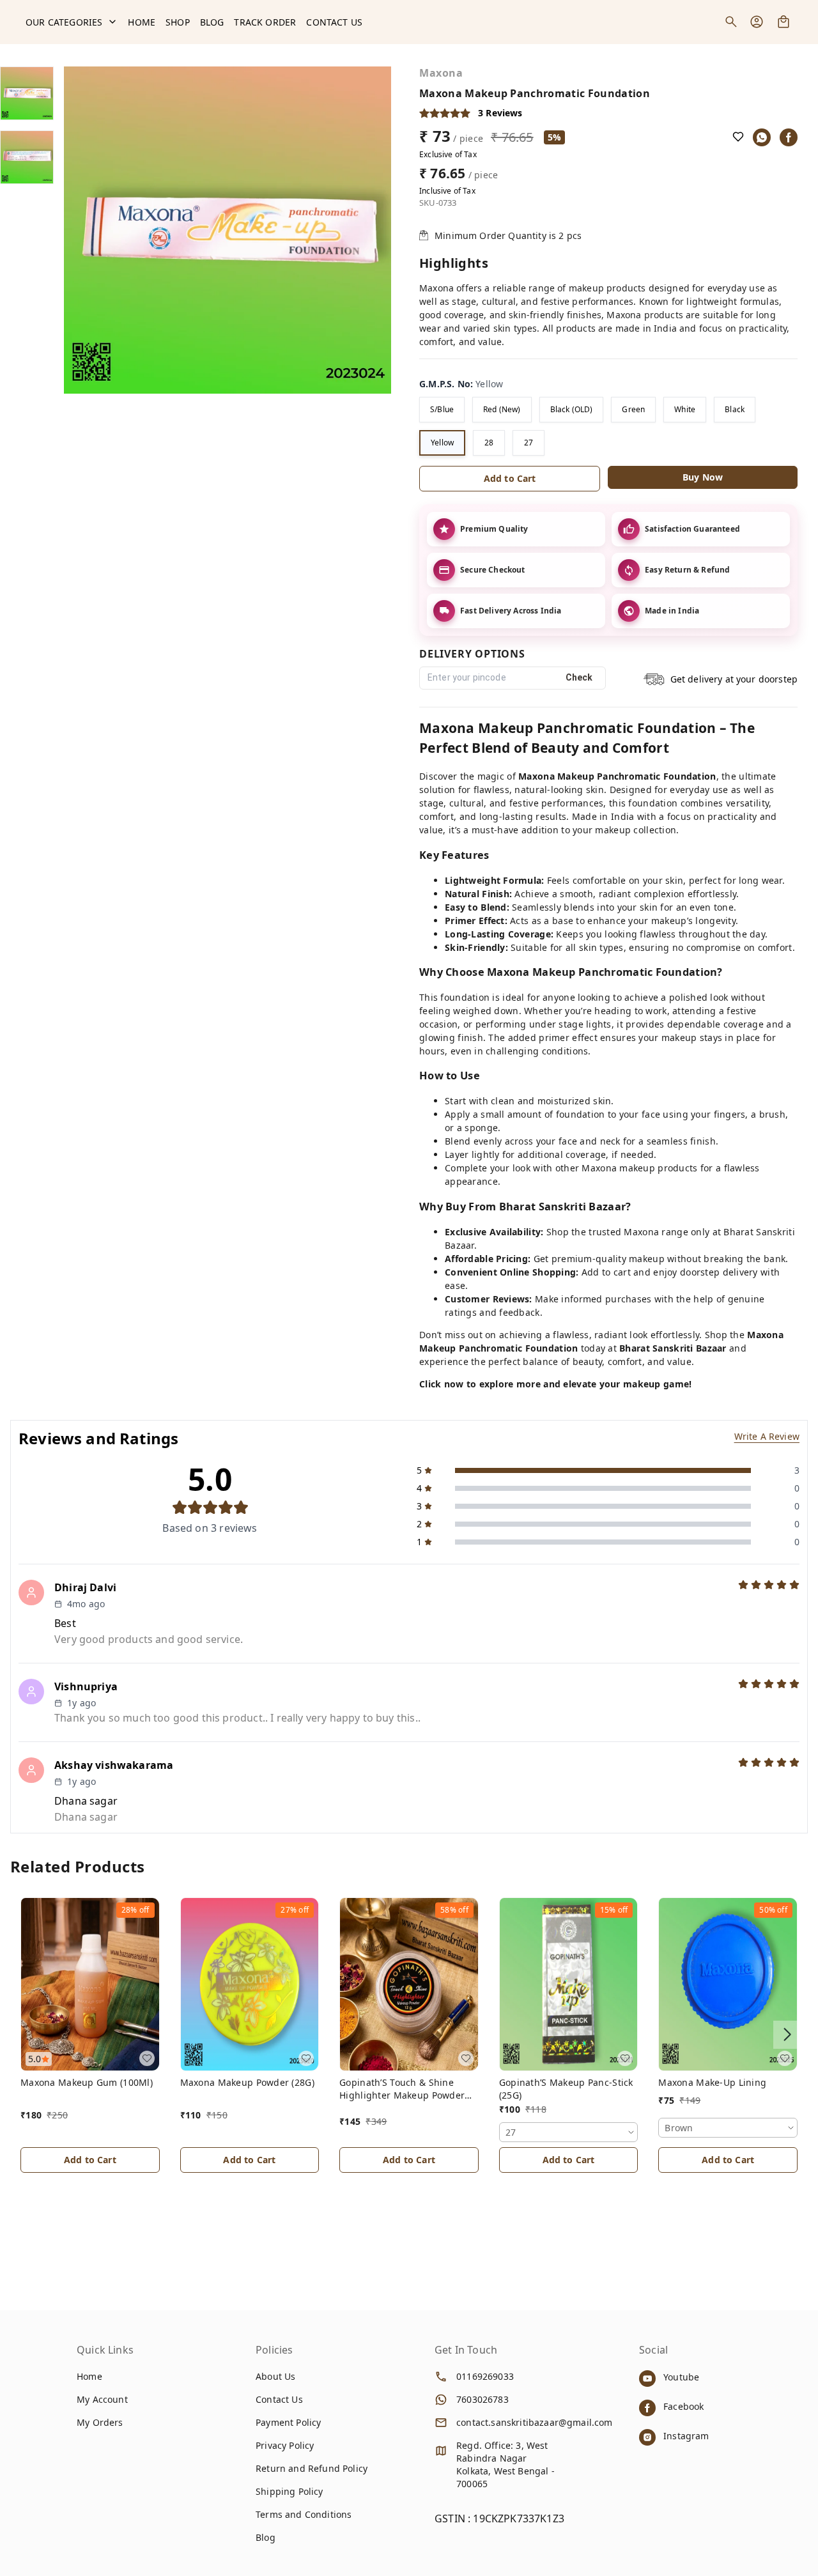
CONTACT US (334, 22)
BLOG (212, 22)
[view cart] (783, 22)
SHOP (178, 22)
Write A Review (767, 1436)
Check (579, 677)
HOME (142, 22)
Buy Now (703, 477)
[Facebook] (789, 137)
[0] (783, 22)
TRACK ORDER (265, 22)
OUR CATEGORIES (64, 22)
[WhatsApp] (762, 137)
